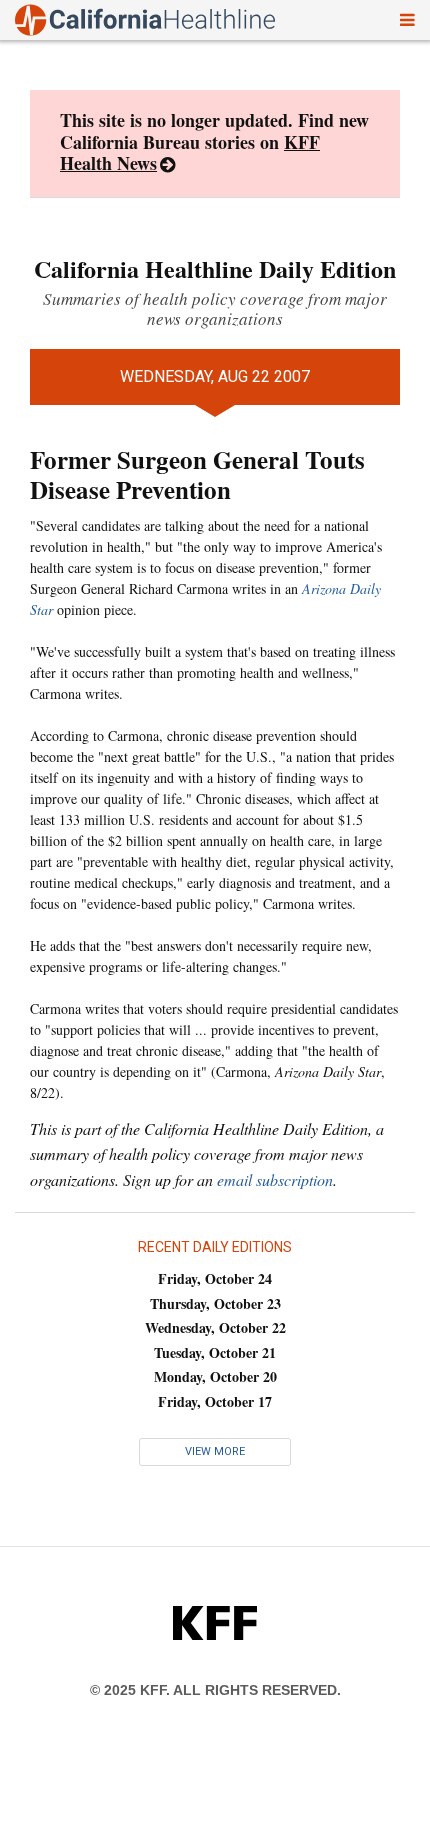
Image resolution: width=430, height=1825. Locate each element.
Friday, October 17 (215, 1401)
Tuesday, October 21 (215, 1352)
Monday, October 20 (215, 1376)
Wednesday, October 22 (215, 1327)
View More (215, 1451)
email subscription (275, 1179)
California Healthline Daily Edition (215, 268)
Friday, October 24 (215, 1278)
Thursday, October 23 (215, 1303)
